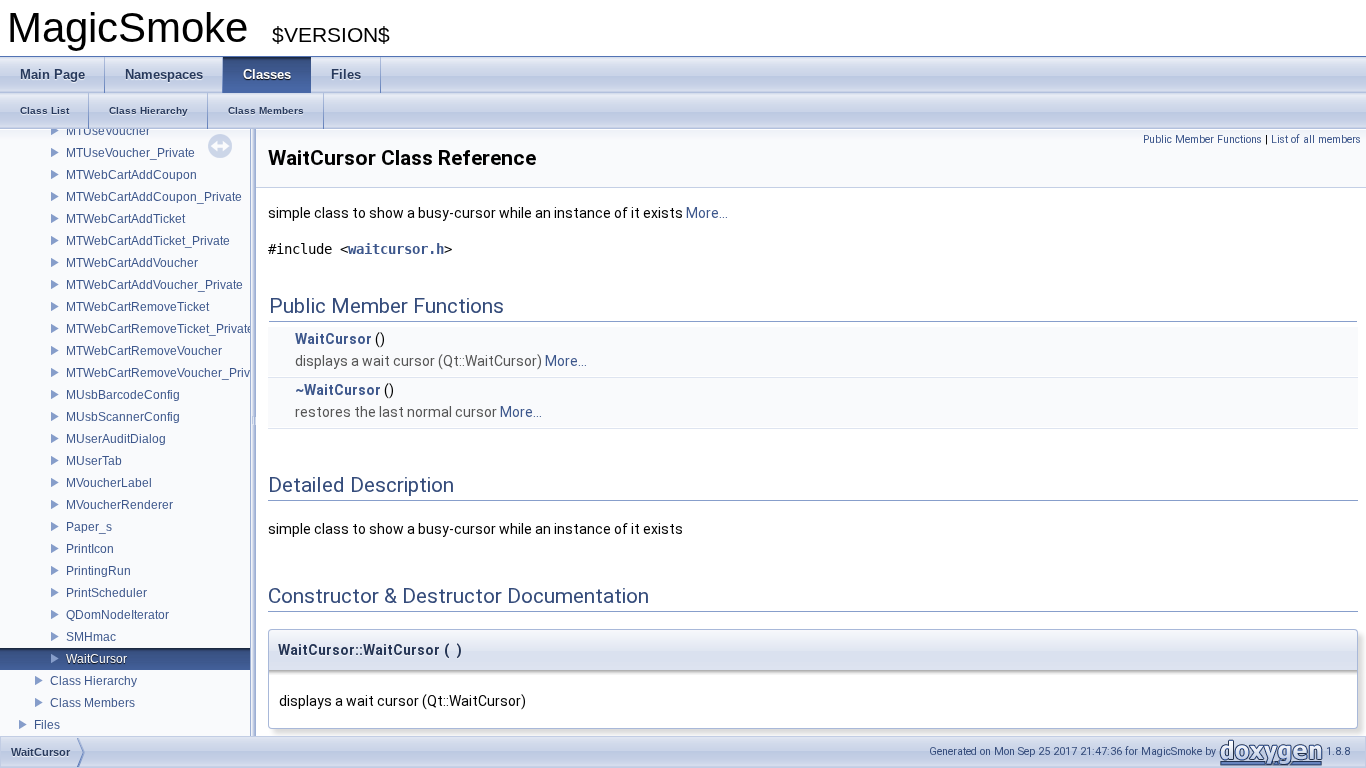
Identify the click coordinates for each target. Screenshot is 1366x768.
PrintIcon (90, 549)
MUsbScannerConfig (123, 417)
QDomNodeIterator (117, 615)
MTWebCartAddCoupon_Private (154, 197)
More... (707, 213)
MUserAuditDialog (116, 439)
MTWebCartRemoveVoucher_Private (166, 373)
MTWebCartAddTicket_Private (148, 241)
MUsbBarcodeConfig (123, 395)
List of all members (1316, 139)
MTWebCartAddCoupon (131, 175)
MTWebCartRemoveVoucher (144, 351)
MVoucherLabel (109, 483)
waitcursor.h (396, 249)
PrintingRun (98, 571)
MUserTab (94, 461)
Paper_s (89, 527)
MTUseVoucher (108, 131)
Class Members (92, 703)
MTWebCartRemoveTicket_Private (160, 329)
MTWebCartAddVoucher (132, 263)
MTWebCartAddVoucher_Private (154, 285)
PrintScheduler (106, 593)
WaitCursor (96, 659)
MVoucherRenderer (119, 505)
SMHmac (91, 637)
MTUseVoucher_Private (130, 153)
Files (47, 725)
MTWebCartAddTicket (125, 219)
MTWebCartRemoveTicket (137, 307)
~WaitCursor (338, 390)
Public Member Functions (1202, 139)
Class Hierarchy (93, 681)
